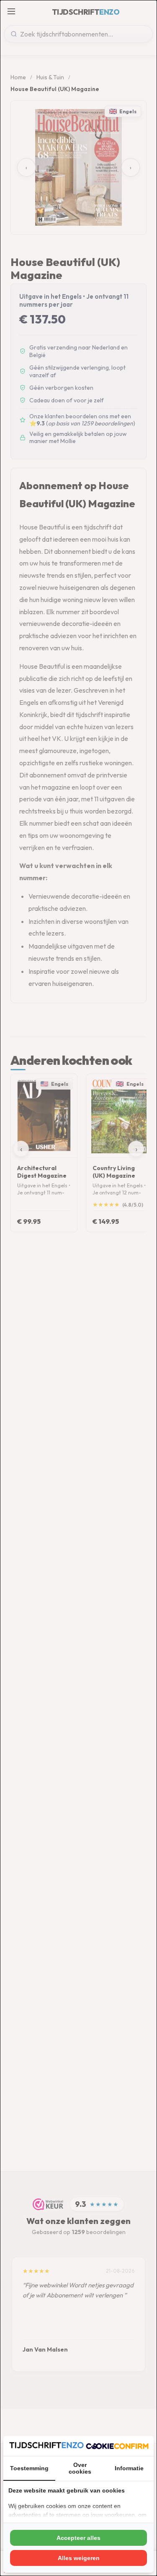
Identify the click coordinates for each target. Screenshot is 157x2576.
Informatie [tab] (129, 2468)
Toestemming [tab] (29, 2468)
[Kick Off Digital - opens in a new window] (117, 2446)
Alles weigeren (79, 2558)
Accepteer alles (78, 2538)
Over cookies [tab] (80, 2468)
